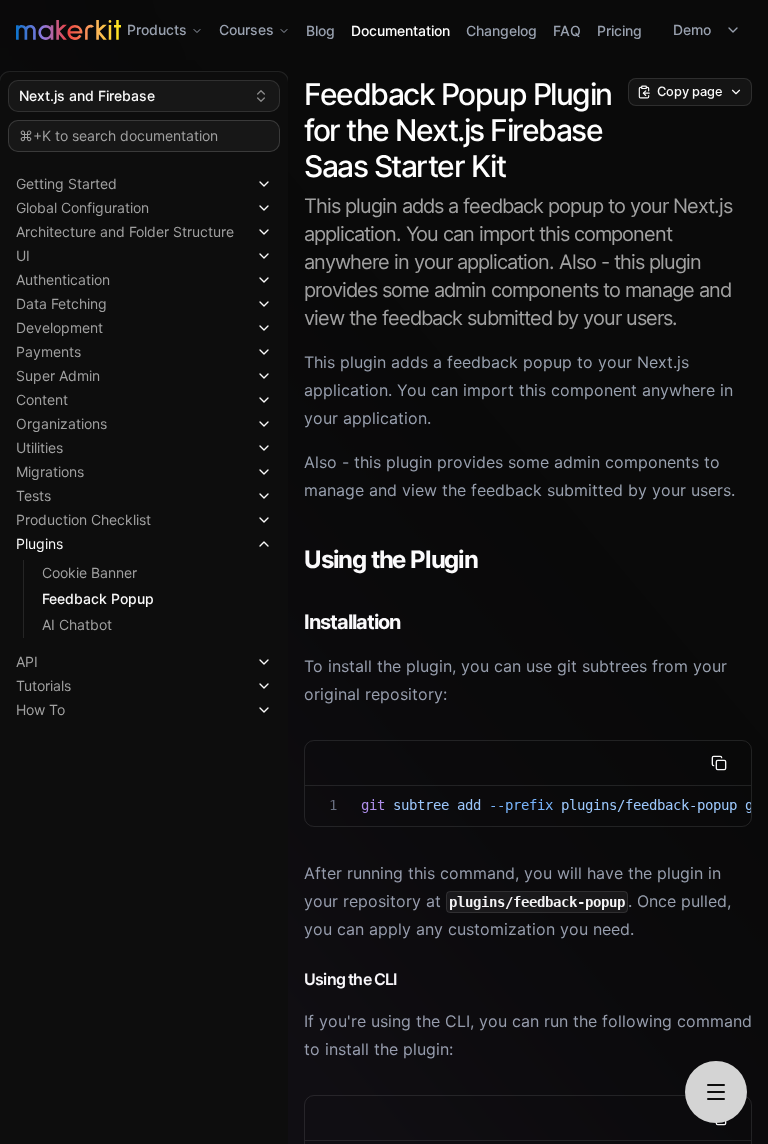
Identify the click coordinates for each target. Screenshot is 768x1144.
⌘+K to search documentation (118, 135)
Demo (692, 29)
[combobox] (144, 96)
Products (157, 29)
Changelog (501, 30)
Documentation (400, 30)
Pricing (619, 30)
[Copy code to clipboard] (719, 763)
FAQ (567, 30)
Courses (246, 29)
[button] (144, 180)
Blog (320, 30)
